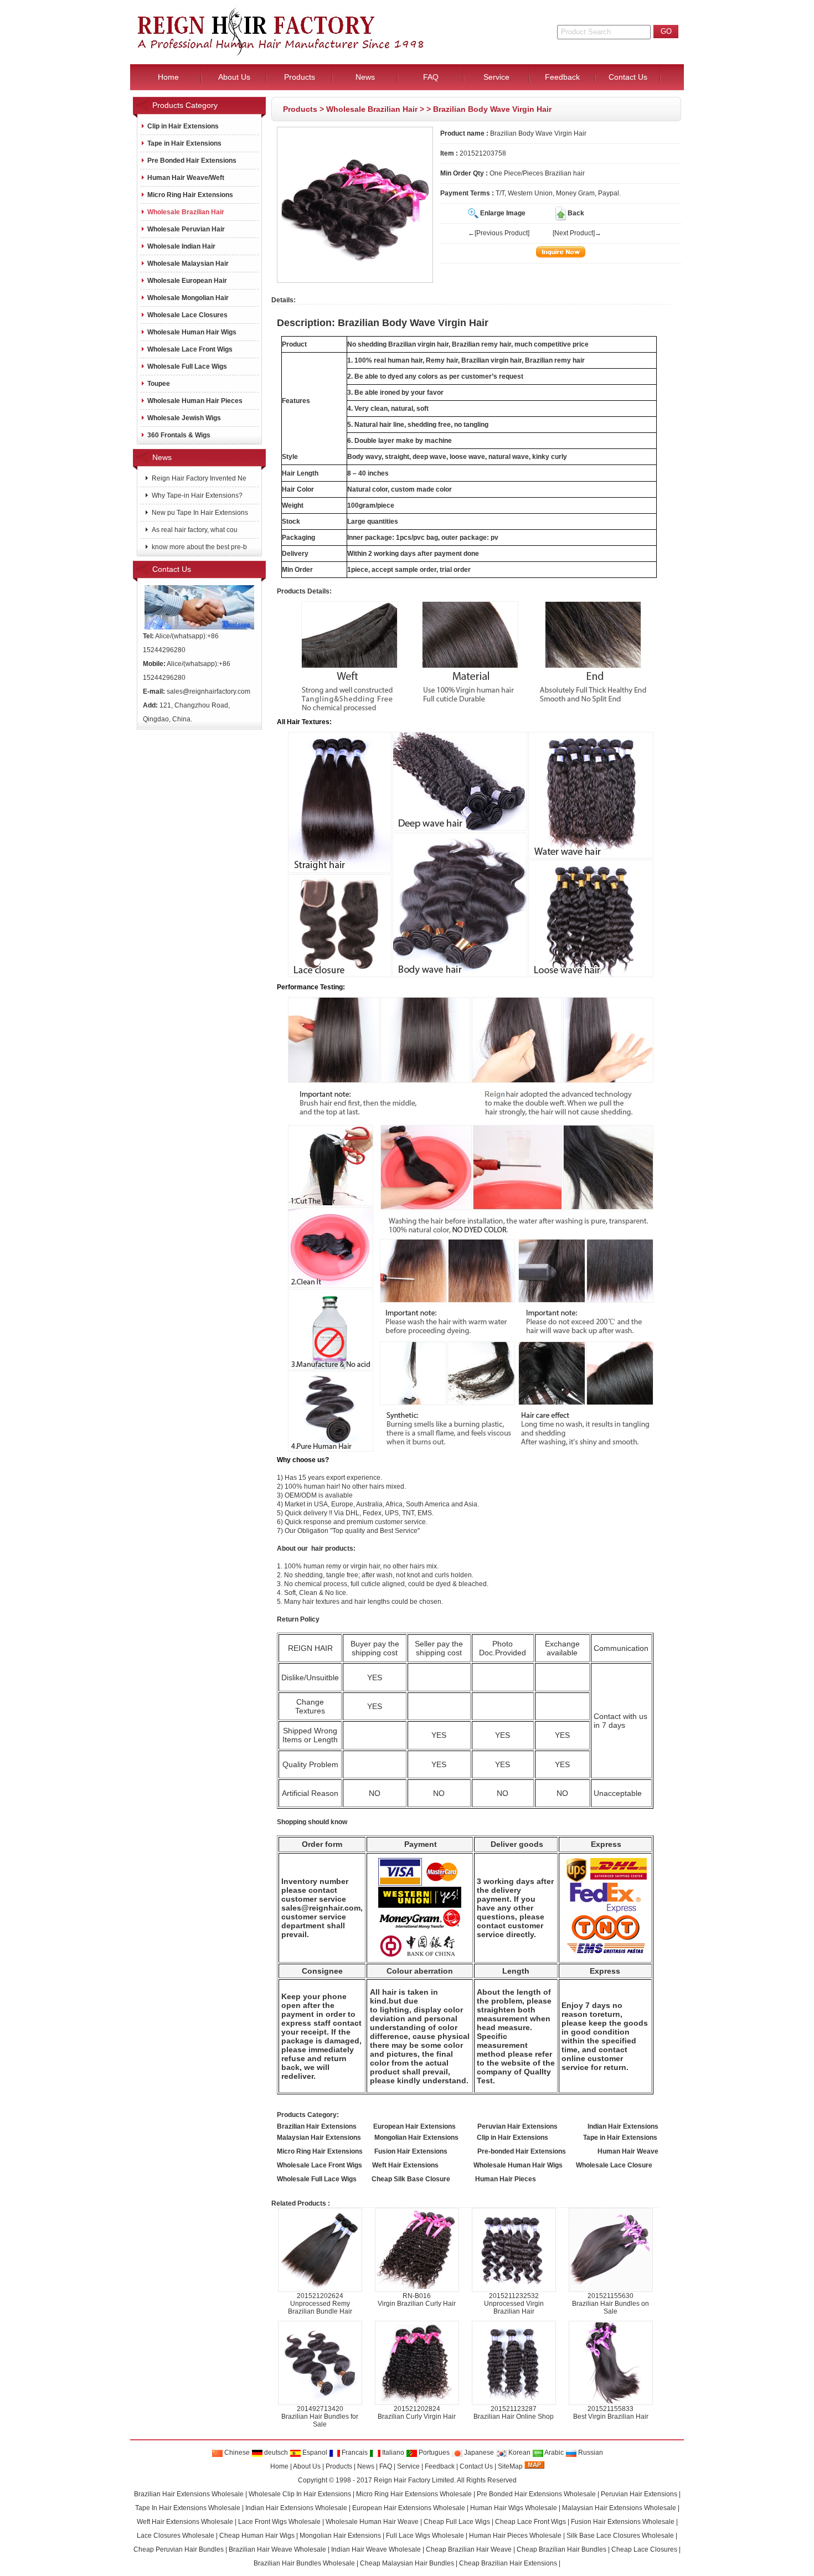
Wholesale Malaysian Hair (188, 264)
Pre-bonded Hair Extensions (522, 2151)
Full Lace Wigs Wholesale (425, 2536)
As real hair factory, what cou (194, 530)
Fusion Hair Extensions (411, 2151)
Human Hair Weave (628, 2151)
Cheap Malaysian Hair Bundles (407, 2563)
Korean (519, 2453)
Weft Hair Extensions (405, 2165)
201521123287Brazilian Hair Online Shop (514, 2413)
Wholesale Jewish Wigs (184, 418)
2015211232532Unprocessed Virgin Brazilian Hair (514, 2304)
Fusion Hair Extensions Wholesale (623, 2522)
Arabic (553, 2453)
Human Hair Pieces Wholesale (515, 2536)
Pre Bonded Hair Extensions (192, 161)
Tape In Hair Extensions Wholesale (188, 2508)
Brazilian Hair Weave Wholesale (277, 2549)
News (366, 2466)
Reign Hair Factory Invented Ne (198, 478)
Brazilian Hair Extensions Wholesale (189, 2494)
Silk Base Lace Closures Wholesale (620, 2536)
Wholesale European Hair (187, 281)
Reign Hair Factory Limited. (415, 2480)
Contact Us (476, 2466)
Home (279, 2466)
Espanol (314, 2453)
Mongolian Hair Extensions (340, 2536)
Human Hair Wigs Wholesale (514, 2508)
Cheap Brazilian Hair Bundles (561, 2549)
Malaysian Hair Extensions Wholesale (619, 2508)
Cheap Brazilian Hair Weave (469, 2549)
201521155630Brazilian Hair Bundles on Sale (610, 2304)
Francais (354, 2453)
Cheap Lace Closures (644, 2549)
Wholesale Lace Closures (187, 315)
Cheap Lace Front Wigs (530, 2522)
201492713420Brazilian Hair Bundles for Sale (320, 2417)
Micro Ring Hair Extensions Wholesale (414, 2494)
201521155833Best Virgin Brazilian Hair (611, 2413)
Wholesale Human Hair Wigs (192, 332)
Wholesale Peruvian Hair (186, 229)
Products (300, 109)
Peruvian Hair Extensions (639, 2494)
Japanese (478, 2453)
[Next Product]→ (577, 233)
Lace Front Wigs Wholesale (279, 2522)
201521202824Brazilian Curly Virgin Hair (417, 2413)
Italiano (392, 2453)
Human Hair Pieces (506, 2179)
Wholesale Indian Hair (181, 246)
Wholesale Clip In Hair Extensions (300, 2494)
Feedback (440, 2466)
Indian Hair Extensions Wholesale (296, 2508)
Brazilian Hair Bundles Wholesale (304, 2563)
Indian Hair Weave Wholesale (376, 2549)
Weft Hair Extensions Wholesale (185, 2522)
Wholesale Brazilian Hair (372, 109)
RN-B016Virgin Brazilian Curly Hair (417, 2300)
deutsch (275, 2453)
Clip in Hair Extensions (183, 126)
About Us (307, 2466)
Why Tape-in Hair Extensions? (196, 495)
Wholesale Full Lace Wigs (187, 366)
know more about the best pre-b (199, 547)
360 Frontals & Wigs (179, 435)
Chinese (236, 2453)
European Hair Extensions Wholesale (409, 2508)
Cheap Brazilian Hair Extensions (508, 2563)
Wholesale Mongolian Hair (188, 298)
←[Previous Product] (499, 233)
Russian (590, 2453)
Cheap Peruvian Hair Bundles (179, 2549)
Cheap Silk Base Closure (411, 2179)
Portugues (433, 2453)
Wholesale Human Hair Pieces (195, 401)
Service (408, 2466)
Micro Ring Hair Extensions (190, 195)
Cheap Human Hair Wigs (257, 2536)
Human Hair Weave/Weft (186, 178)
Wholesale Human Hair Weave (372, 2522)
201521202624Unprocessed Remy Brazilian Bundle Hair (320, 2304)
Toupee (159, 384)
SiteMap (510, 2466)
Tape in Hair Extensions (184, 143)
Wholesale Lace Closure (614, 2165)
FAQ (386, 2466)
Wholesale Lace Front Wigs (190, 349)
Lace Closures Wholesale (176, 2536)
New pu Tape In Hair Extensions (199, 513)
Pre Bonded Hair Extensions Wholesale (536, 2494)
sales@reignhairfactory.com (208, 691)
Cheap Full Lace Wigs (457, 2522)
